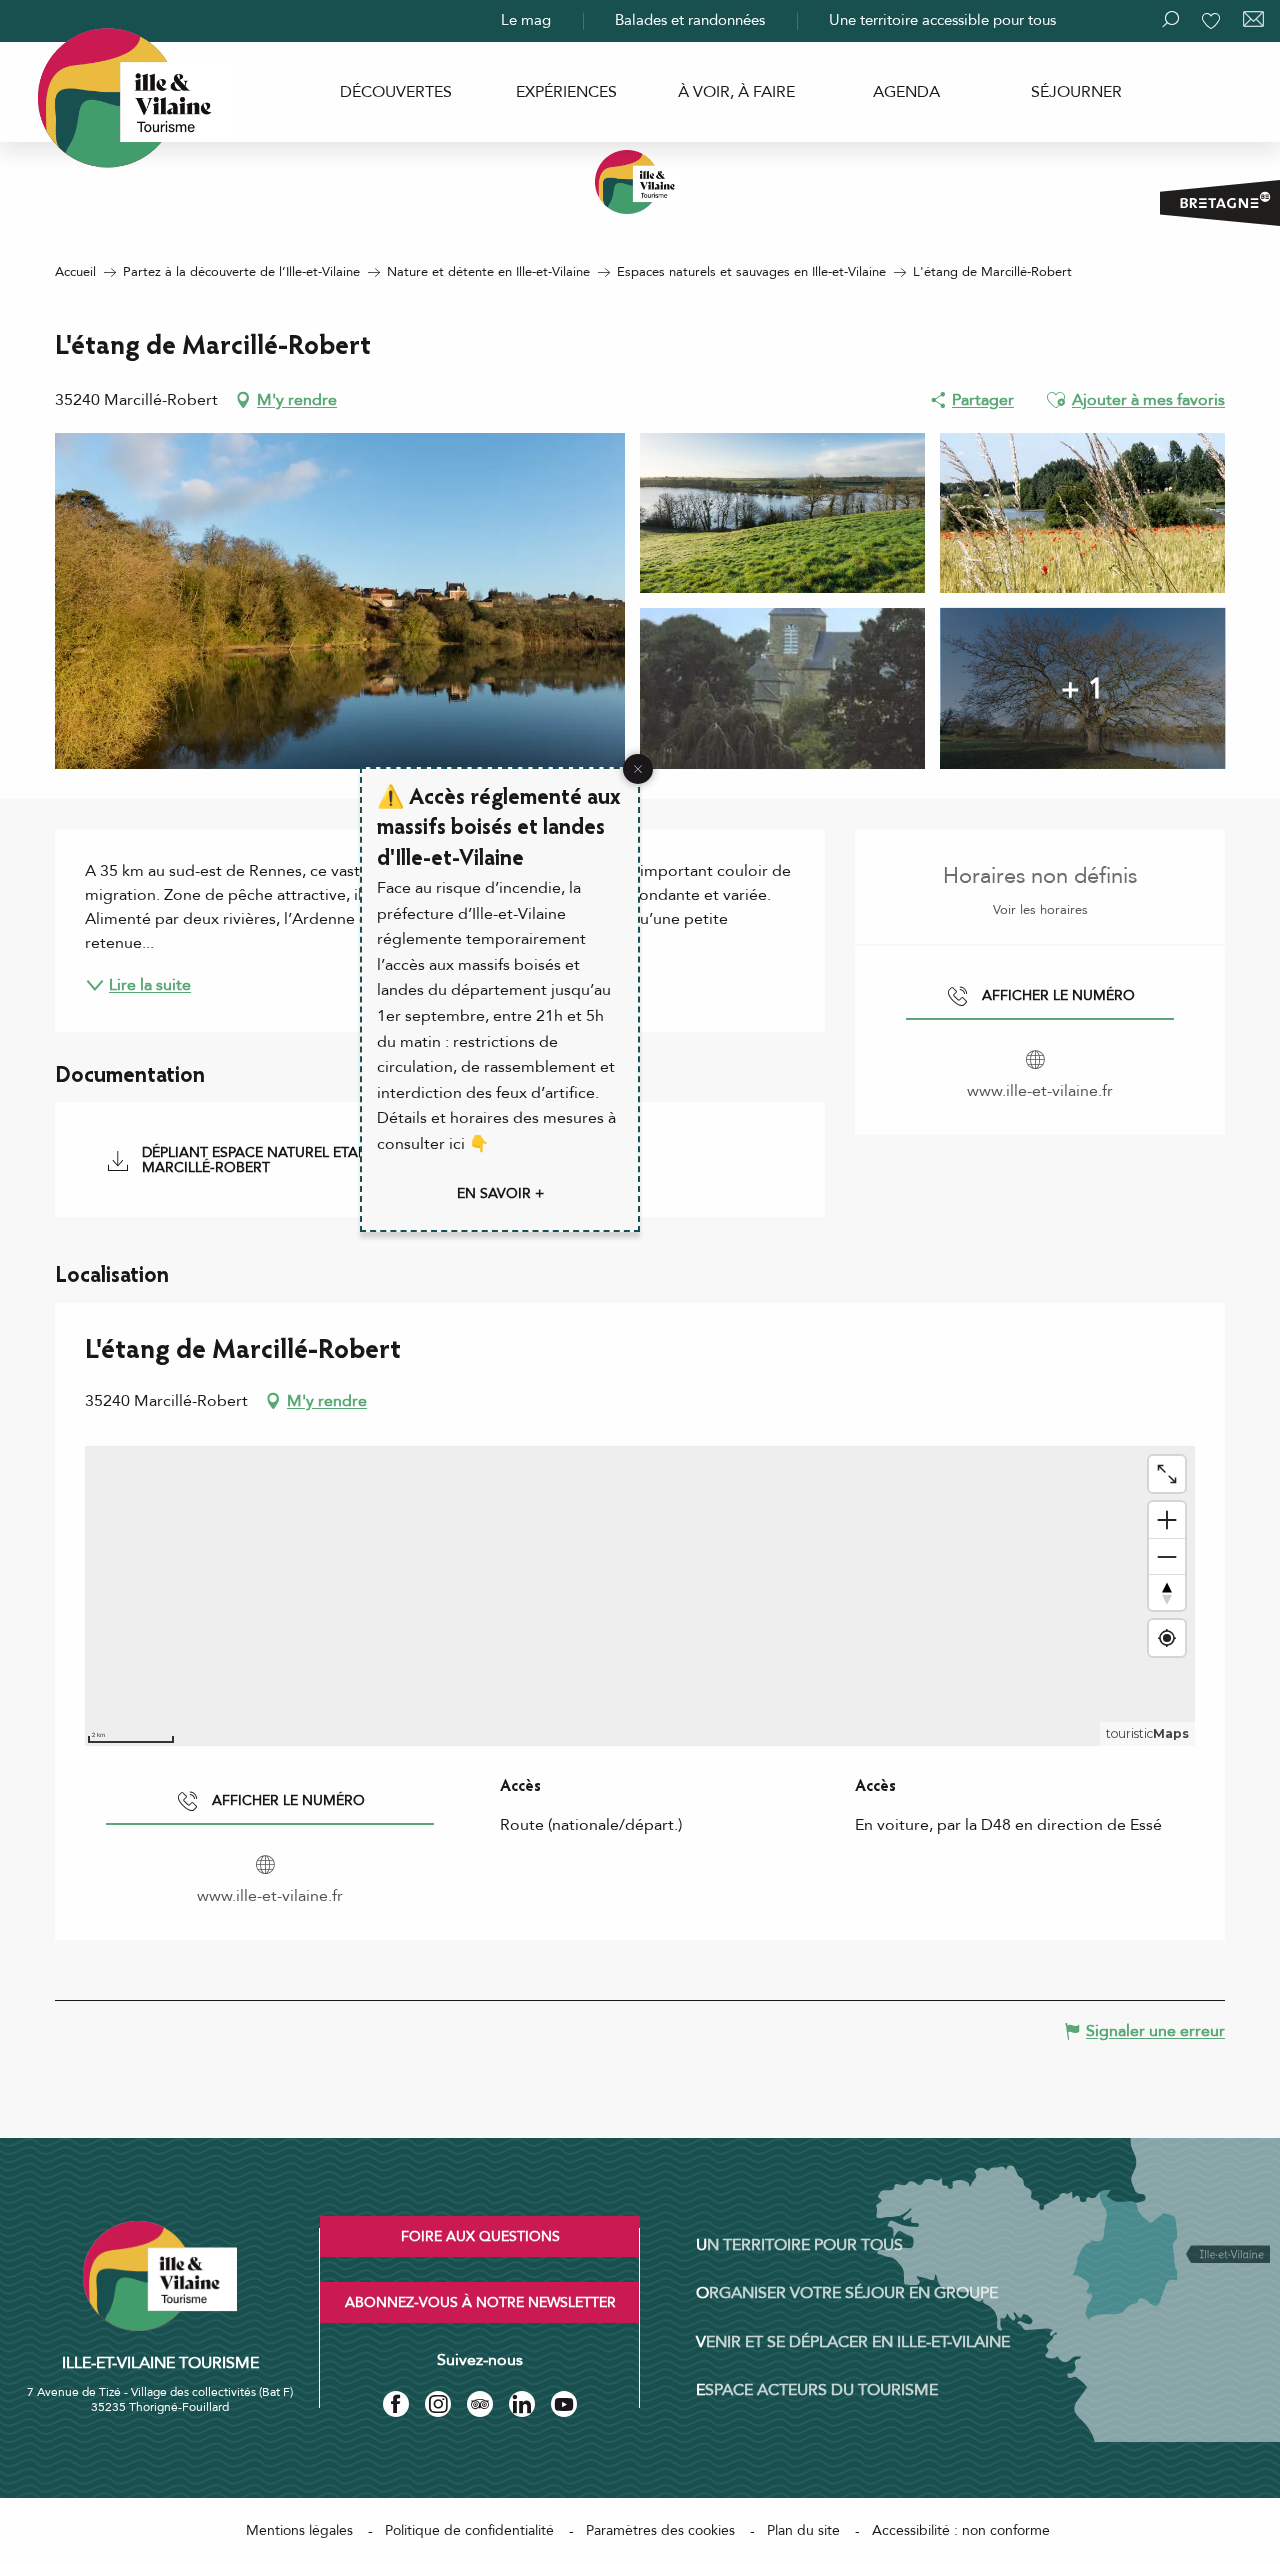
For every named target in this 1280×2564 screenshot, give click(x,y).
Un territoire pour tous (799, 2245)
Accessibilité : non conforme (961, 2530)
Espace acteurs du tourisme (817, 2390)
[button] (1056, 400)
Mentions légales (299, 2530)
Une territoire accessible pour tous (942, 20)
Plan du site (803, 2530)
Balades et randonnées (690, 20)
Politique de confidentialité (469, 2530)
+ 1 (1082, 688)
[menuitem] (396, 92)
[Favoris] (1213, 21)
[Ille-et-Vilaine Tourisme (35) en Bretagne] (640, 182)
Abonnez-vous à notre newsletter (480, 2302)
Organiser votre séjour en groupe (847, 2293)
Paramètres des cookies (660, 2530)
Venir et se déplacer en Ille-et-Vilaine (853, 2342)
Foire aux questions (480, 2236)
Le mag (526, 20)
